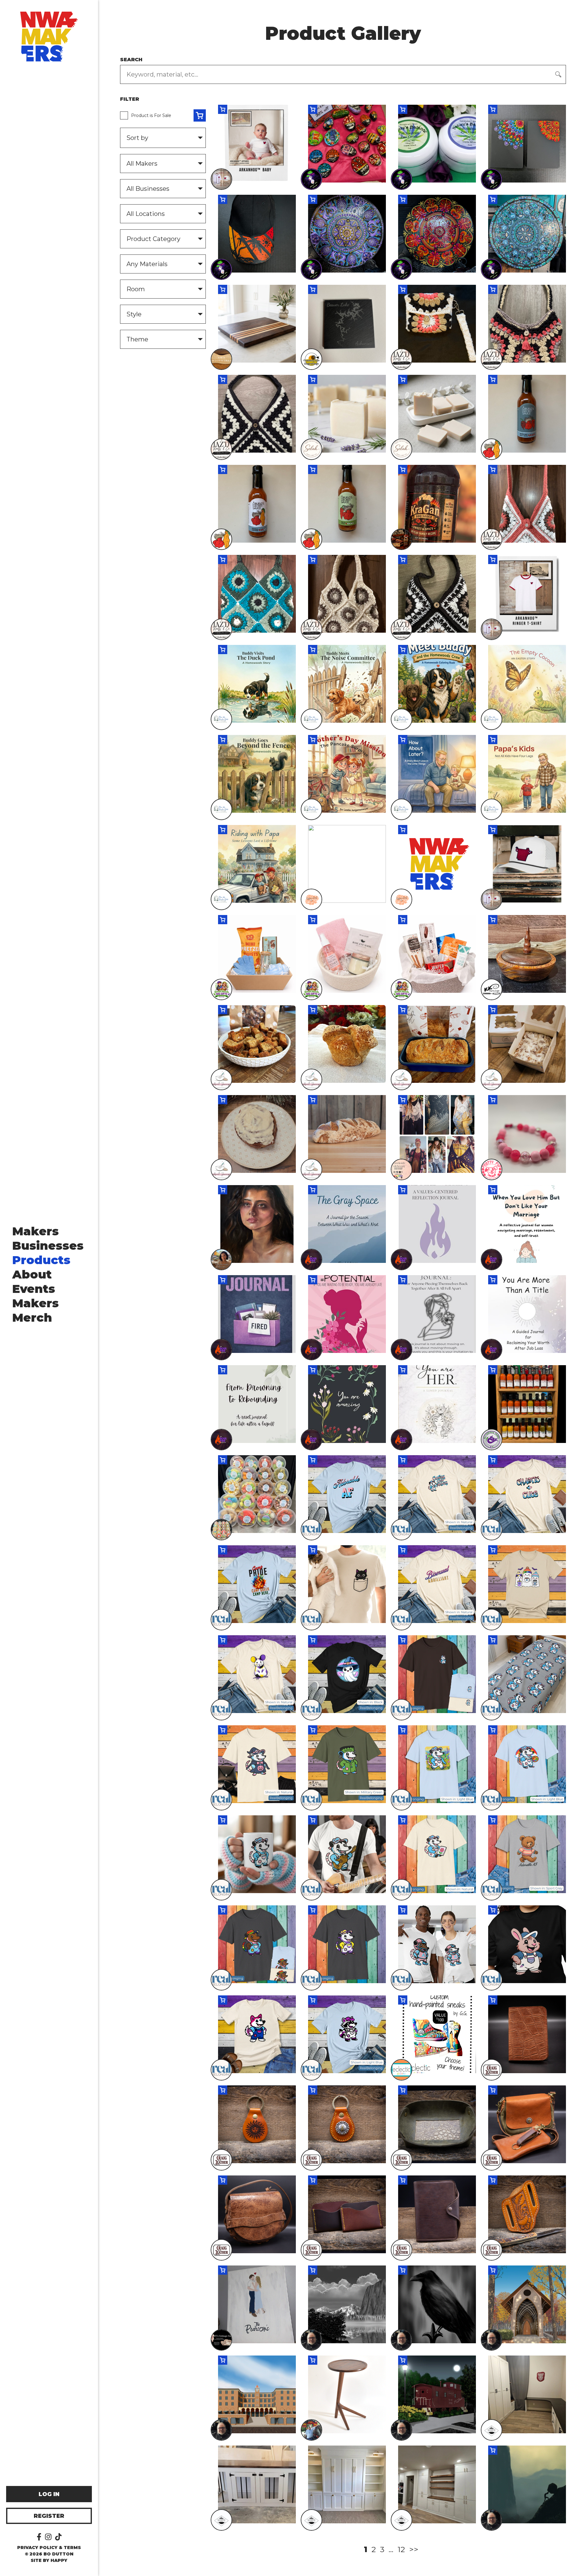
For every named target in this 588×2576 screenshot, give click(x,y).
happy (59, 2560)
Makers (36, 1231)
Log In (49, 2494)
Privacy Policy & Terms (49, 2548)
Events (34, 1289)
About (32, 1274)
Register (49, 2516)
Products (41, 1260)
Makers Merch (36, 1310)
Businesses (48, 1246)
